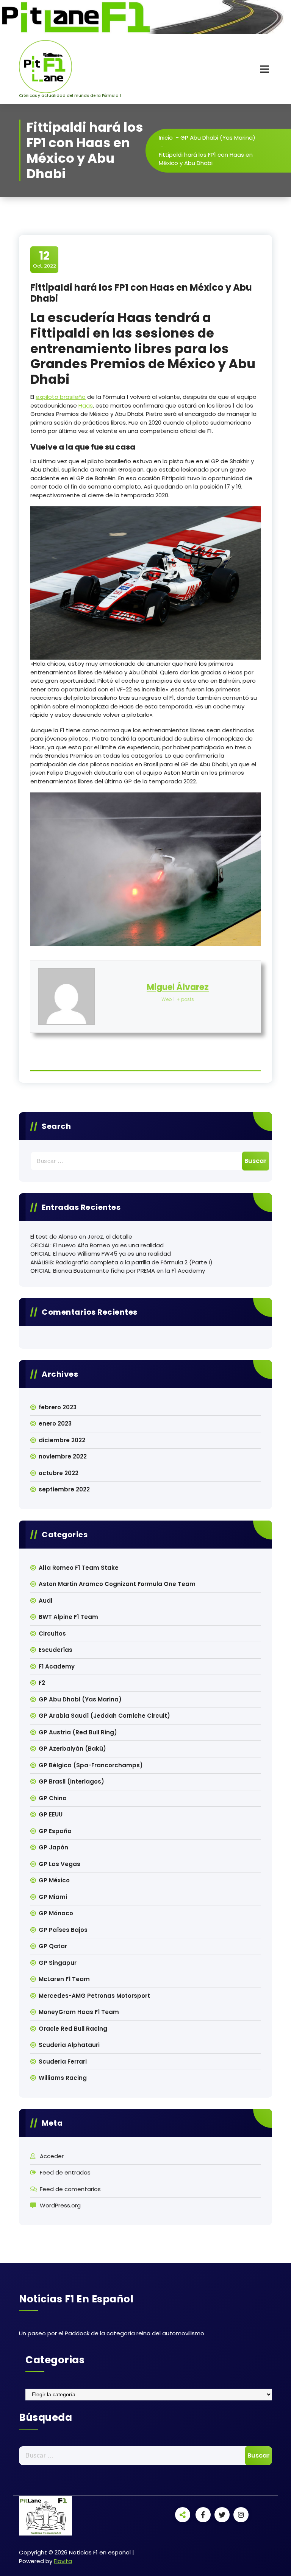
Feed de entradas (65, 2172)
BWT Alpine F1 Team (68, 1617)
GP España (55, 1831)
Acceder (52, 2156)
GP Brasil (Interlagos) (71, 1781)
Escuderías (56, 1650)
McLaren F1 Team (64, 1979)
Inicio (166, 138)
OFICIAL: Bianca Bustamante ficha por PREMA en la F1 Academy (118, 1271)
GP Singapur (58, 1963)
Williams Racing (63, 2078)
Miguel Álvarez (178, 987)
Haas (86, 405)
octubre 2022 (59, 1473)
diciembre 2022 (62, 1440)
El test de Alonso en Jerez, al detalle (81, 1237)
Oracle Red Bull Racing (73, 2029)
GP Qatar (53, 1946)
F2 (42, 1683)
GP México (54, 1880)
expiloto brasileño (61, 397)
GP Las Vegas (59, 1864)
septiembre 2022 (64, 1489)
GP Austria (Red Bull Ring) (78, 1732)
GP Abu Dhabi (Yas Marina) (218, 138)
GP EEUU (51, 1814)
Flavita (63, 2561)
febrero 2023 (58, 1407)
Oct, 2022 (45, 259)
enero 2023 (55, 1423)
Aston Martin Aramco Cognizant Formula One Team (117, 1584)
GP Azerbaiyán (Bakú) (72, 1749)
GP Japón (53, 1847)
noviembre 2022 (63, 1456)
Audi (45, 1601)
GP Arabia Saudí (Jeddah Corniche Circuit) (104, 1716)
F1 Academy (57, 1666)
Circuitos (52, 1634)
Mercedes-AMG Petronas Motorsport (94, 1996)
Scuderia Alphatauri (69, 2045)
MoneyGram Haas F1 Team (79, 2012)
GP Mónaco (56, 1913)
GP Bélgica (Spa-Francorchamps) (91, 1765)
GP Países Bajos (63, 1930)
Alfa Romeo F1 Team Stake (79, 1568)
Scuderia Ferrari (63, 2062)
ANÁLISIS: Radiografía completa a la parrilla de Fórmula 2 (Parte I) (121, 1262)
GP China (53, 1798)
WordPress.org (60, 2205)
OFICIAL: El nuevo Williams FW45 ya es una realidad (101, 1254)
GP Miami (53, 1897)
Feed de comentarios (70, 2189)
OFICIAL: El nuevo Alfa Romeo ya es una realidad (97, 1245)
